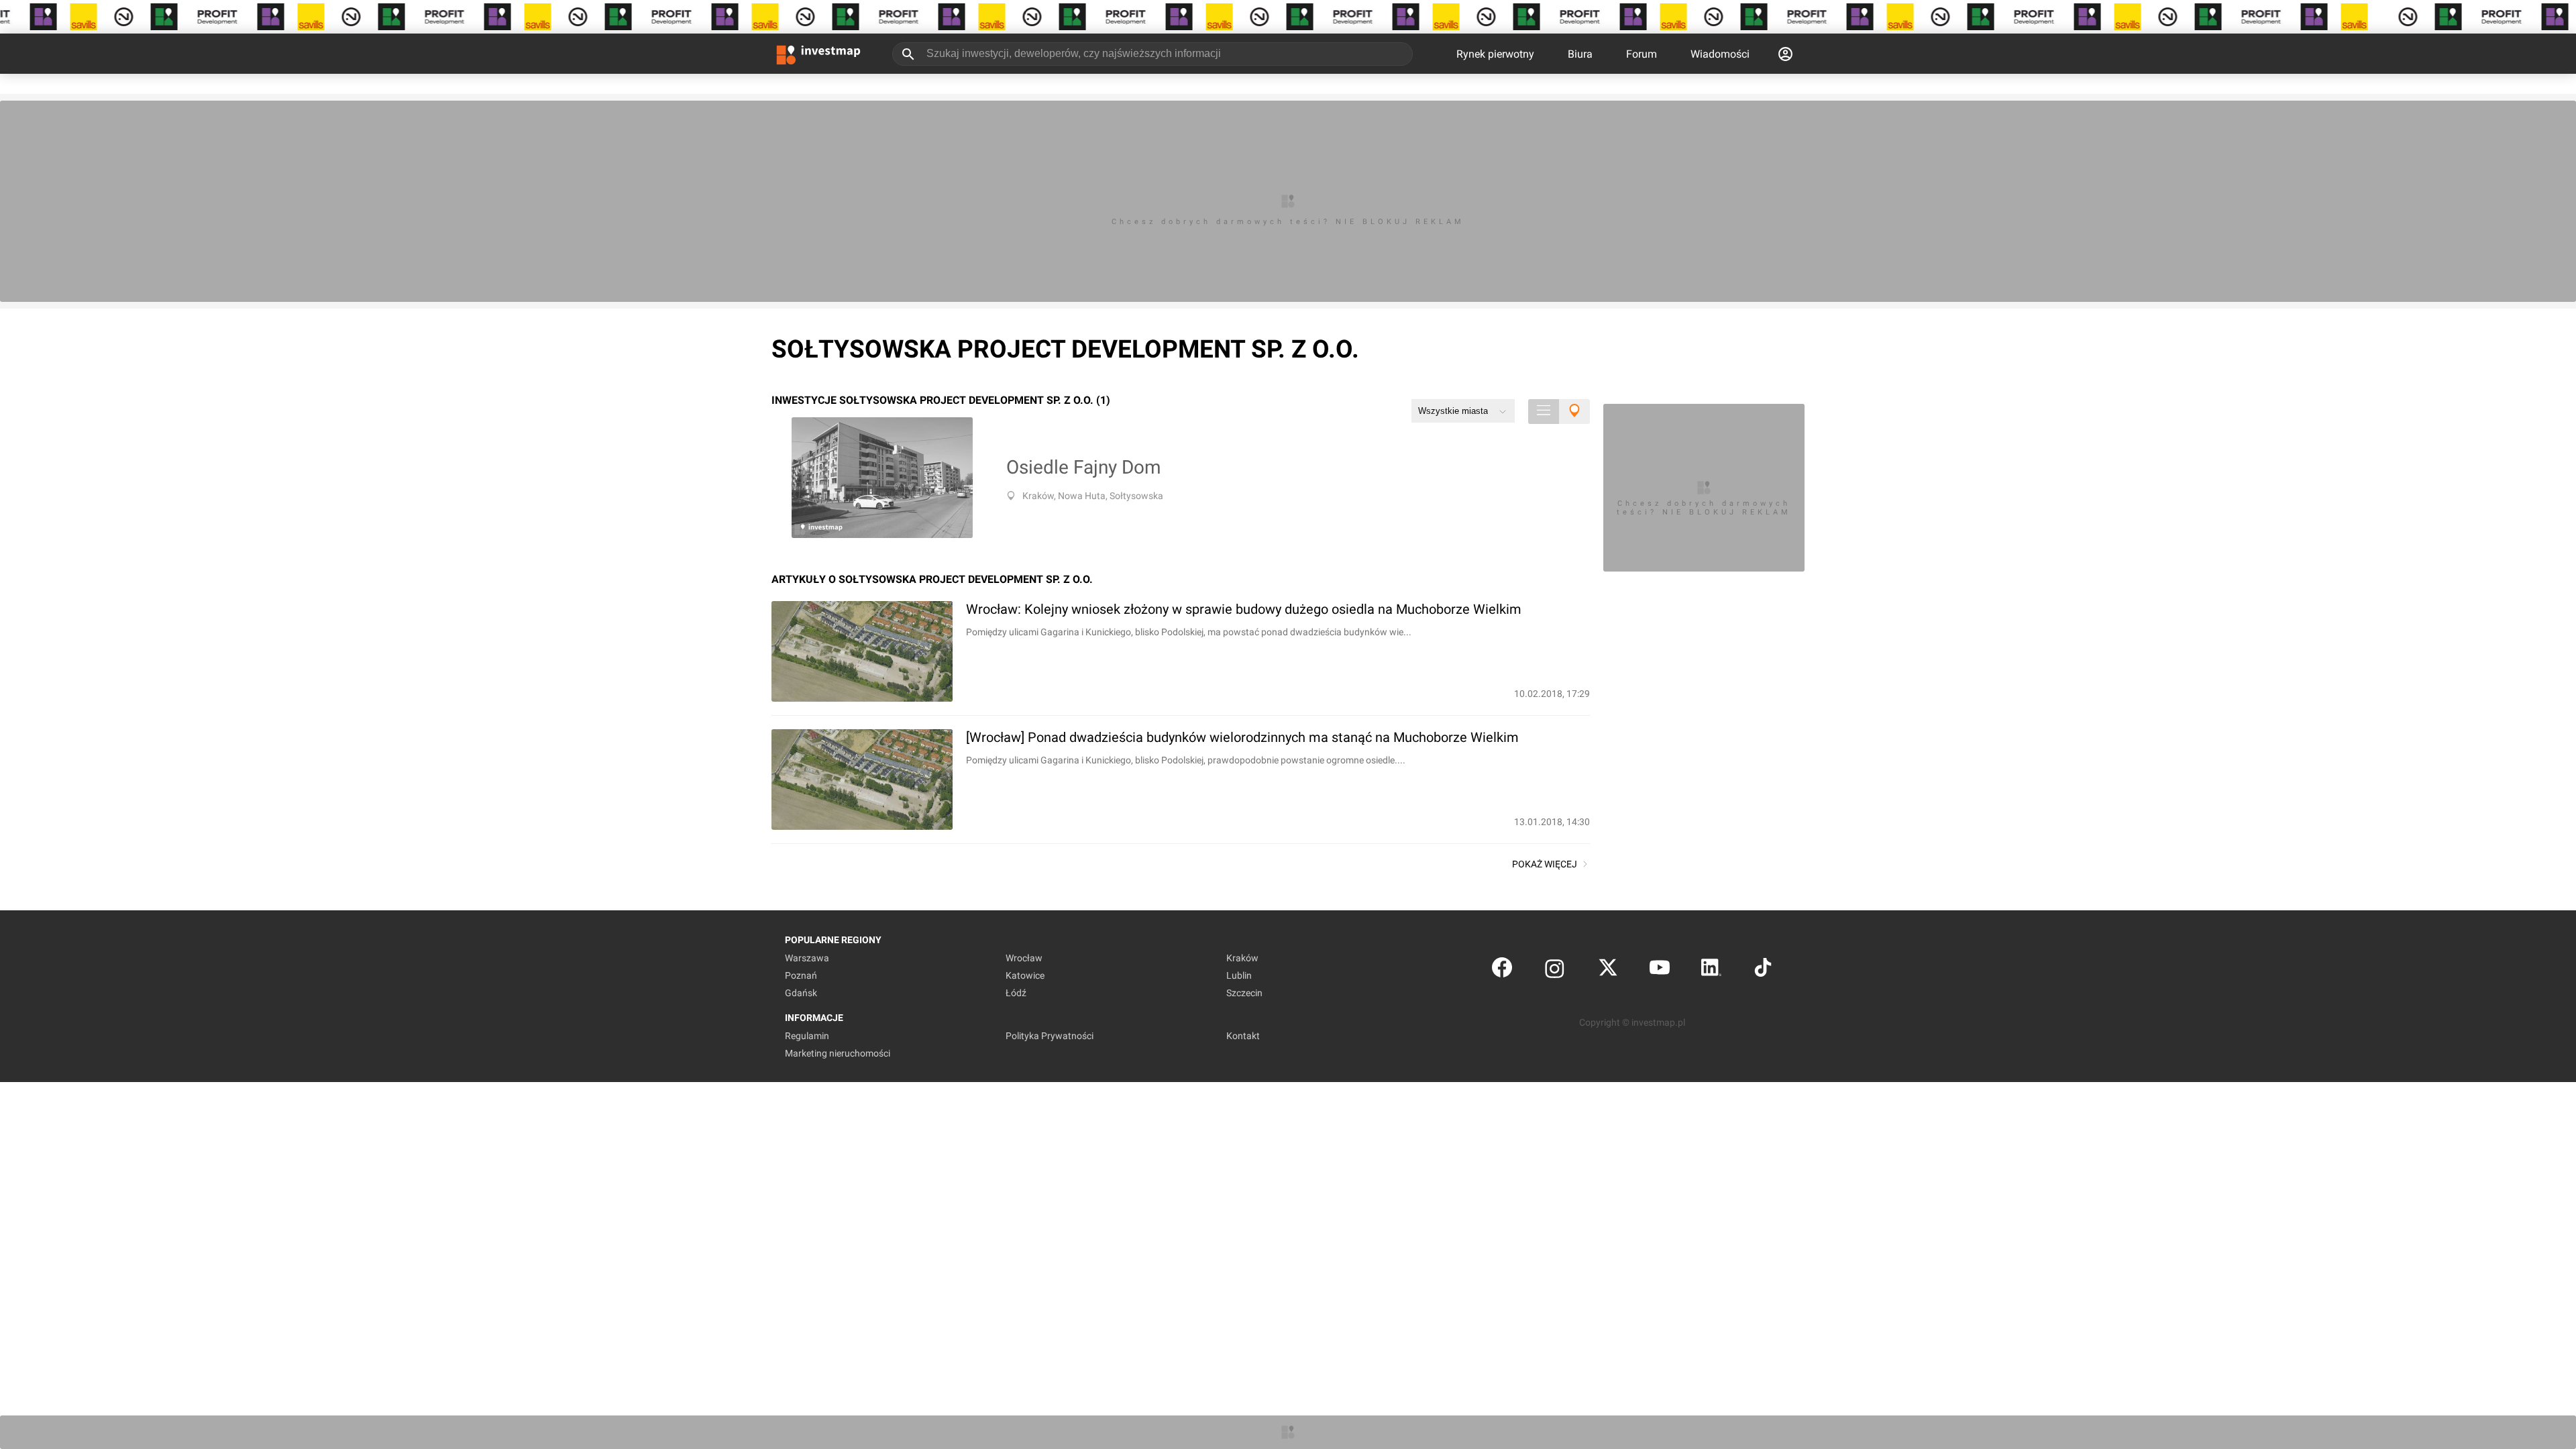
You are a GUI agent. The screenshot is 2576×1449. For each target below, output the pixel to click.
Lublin (1239, 975)
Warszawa (807, 958)
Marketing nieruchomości (838, 1053)
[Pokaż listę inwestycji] (1544, 412)
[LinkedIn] (1711, 970)
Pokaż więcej (1545, 864)
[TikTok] (1763, 970)
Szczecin (1244, 993)
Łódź (1016, 993)
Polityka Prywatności (1050, 1036)
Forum (1642, 54)
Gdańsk (801, 993)
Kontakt (1243, 1036)
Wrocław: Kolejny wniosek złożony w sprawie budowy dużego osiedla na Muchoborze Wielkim (1244, 609)
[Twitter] (1608, 970)
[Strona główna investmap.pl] (818, 54)
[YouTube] (1660, 970)
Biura (1580, 54)
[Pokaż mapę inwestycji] (1574, 412)
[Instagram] (1555, 970)
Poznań (801, 975)
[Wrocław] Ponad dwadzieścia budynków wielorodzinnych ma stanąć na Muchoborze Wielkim (1242, 737)
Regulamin (807, 1036)
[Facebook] (1502, 970)
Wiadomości (1720, 54)
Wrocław (1024, 958)
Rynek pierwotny (1495, 54)
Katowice (1025, 975)
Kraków (1242, 958)
